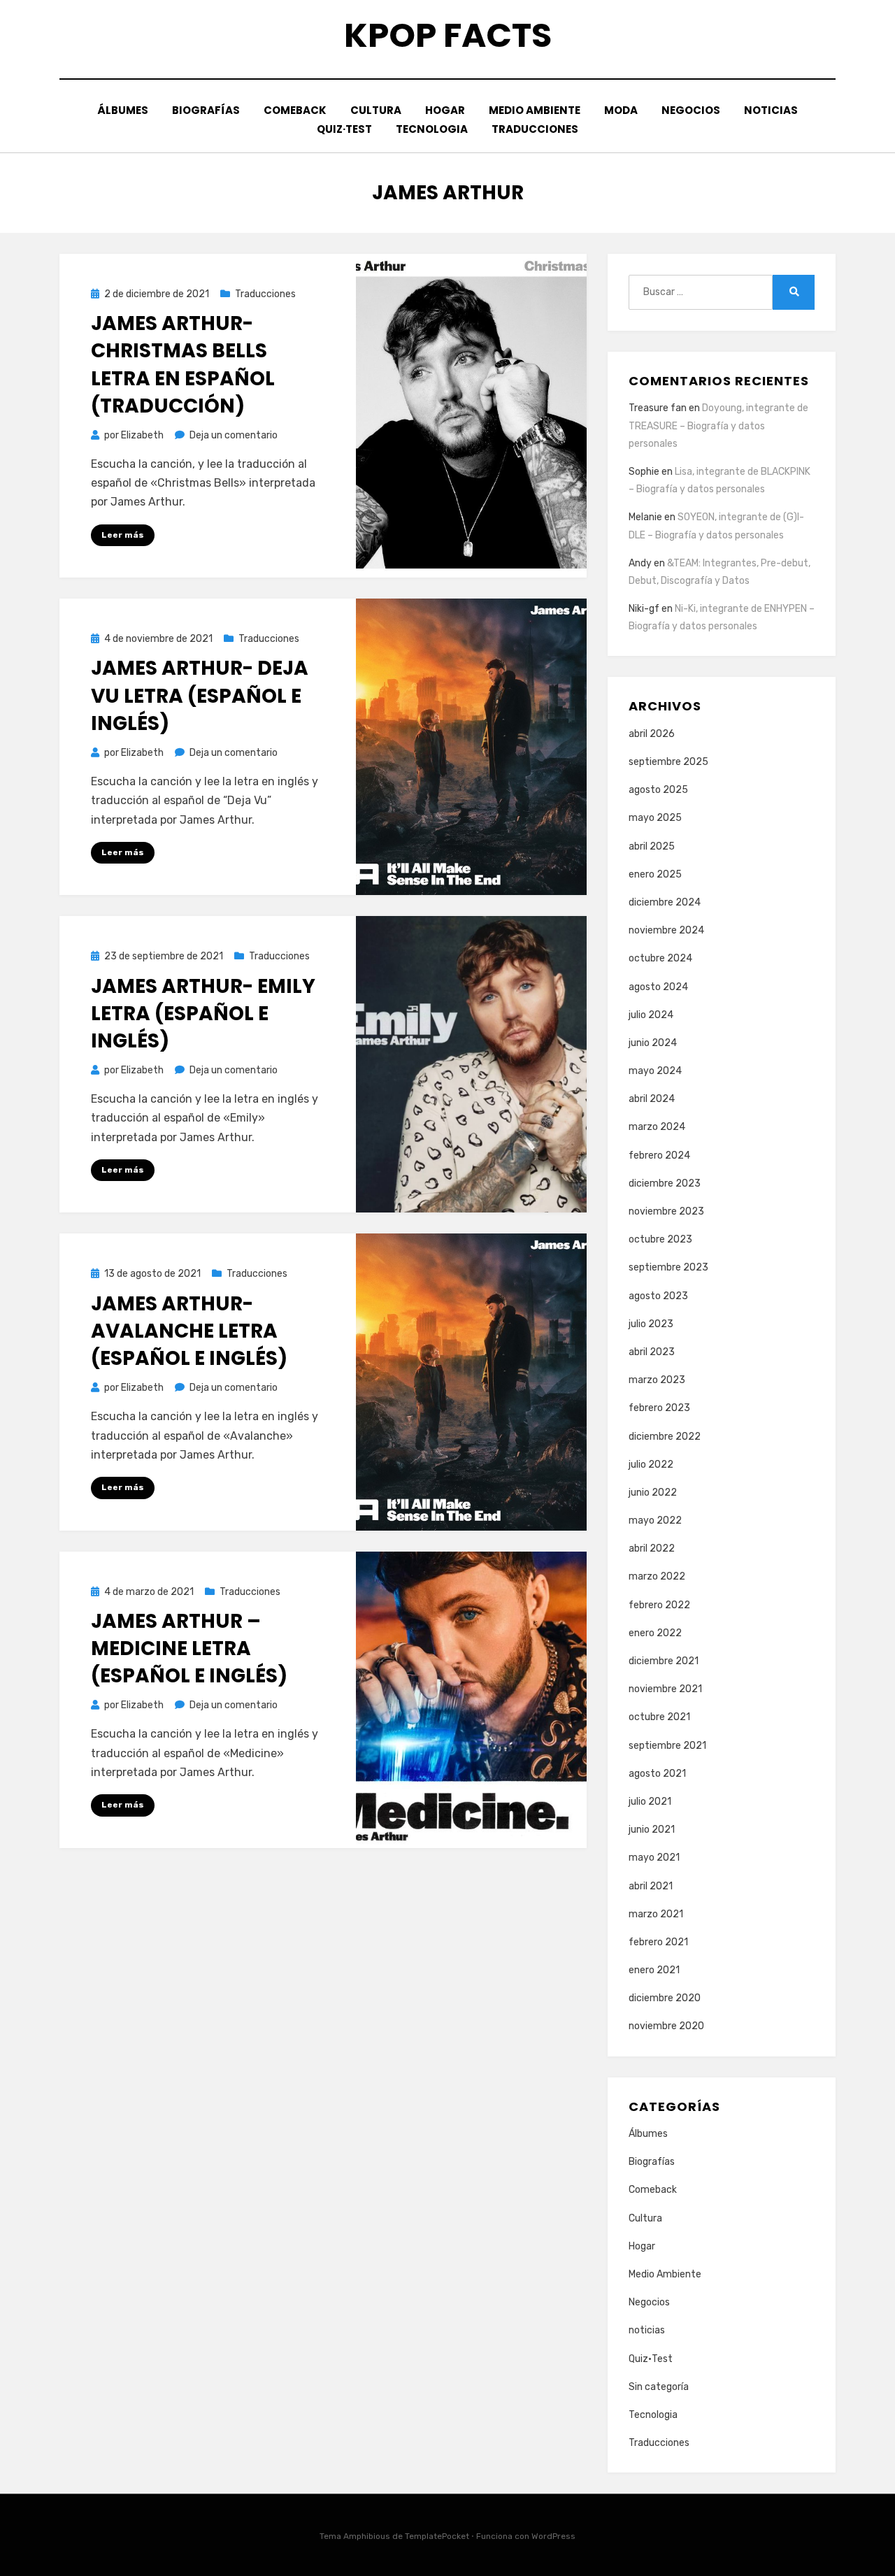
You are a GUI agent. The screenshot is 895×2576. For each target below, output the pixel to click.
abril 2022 (652, 1548)
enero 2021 (654, 1970)
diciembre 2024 (665, 902)
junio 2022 (653, 1493)
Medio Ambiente (535, 110)
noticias (771, 110)
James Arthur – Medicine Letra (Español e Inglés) (189, 1648)
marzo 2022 (657, 1576)
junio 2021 (652, 1830)
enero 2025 (655, 874)
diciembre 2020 (665, 1998)
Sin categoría (659, 2387)
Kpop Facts (448, 35)
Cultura (376, 110)
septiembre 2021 (667, 1746)
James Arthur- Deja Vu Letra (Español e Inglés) (200, 695)
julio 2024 (651, 1015)
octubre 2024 (660, 958)
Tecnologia (432, 129)
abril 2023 (652, 1352)
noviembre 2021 (665, 1689)
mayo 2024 (655, 1071)
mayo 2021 (654, 1858)
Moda (621, 110)
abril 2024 (652, 1099)
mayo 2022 (655, 1520)
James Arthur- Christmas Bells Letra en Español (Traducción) (183, 365)
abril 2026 (652, 734)
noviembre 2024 (666, 930)
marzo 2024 (657, 1127)
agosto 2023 (658, 1296)
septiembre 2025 (668, 762)
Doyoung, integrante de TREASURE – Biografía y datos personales (718, 425)
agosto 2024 (658, 987)
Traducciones (535, 129)
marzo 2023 (657, 1380)
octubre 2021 (659, 1717)
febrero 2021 (658, 1942)
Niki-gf (644, 609)
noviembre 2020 (666, 2026)
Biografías (206, 110)
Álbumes (123, 110)
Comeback (295, 110)
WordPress (553, 2536)
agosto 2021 (657, 1774)
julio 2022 (651, 1465)
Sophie (644, 472)
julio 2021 (650, 1802)
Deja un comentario (234, 435)
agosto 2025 (658, 790)
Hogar (445, 110)
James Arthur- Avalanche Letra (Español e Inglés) (189, 1331)
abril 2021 (651, 1886)
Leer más (123, 535)
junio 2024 (653, 1043)
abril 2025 (652, 846)
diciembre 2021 (664, 1661)
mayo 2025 (655, 818)
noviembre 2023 (666, 1211)
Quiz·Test (344, 129)
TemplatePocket (437, 2536)
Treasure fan (658, 408)
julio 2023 (651, 1324)
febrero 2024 (659, 1155)
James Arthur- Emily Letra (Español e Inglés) (203, 1014)
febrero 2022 (659, 1605)
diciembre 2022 (665, 1437)
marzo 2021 (656, 1914)
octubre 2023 (660, 1239)
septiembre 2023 (668, 1267)
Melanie (645, 517)
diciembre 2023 (665, 1183)
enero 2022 (655, 1633)
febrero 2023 (659, 1408)
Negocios (691, 110)
